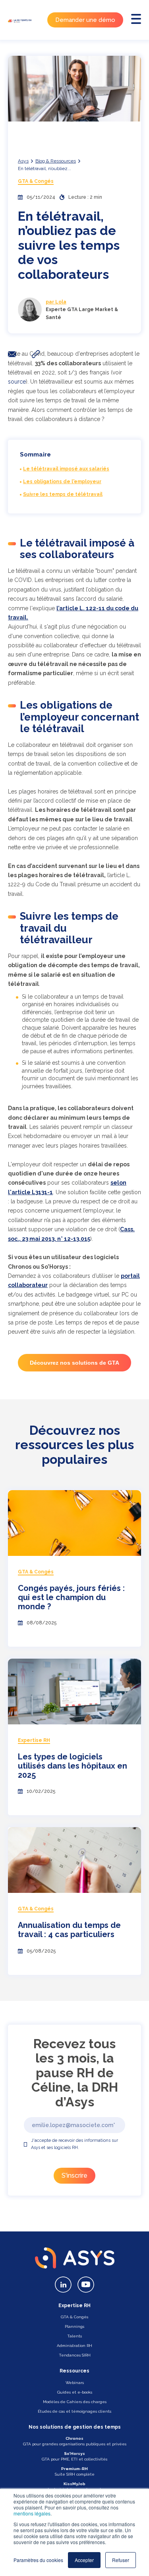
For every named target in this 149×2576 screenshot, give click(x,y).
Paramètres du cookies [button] (38, 2560)
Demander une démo (85, 20)
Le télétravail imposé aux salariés (66, 469)
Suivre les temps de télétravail (63, 494)
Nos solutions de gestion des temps (75, 2427)
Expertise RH (74, 2306)
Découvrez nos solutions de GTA (74, 1363)
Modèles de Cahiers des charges (75, 2402)
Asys (23, 161)
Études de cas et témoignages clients (74, 2411)
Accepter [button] (84, 2560)
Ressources (74, 2371)
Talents (74, 2336)
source (17, 382)
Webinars (75, 2383)
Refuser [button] (121, 2560)
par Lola (56, 302)
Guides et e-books (75, 2392)
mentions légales (32, 2513)
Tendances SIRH (75, 2355)
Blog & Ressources (56, 161)
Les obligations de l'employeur (62, 482)
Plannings (74, 2326)
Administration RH (74, 2346)
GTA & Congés (36, 181)
